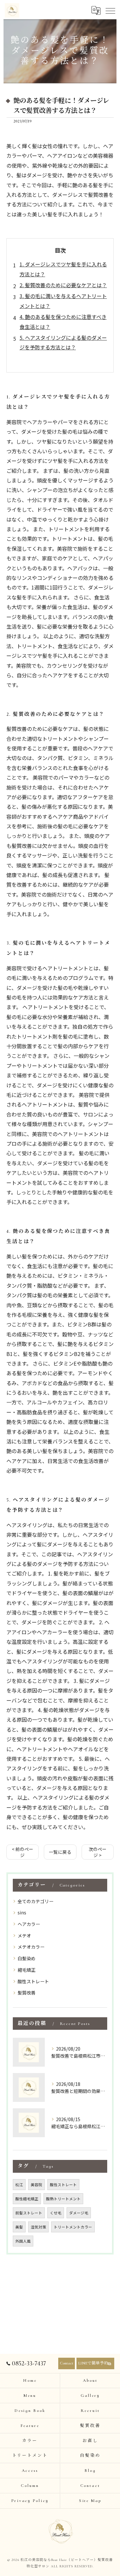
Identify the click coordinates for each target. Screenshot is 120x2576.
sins (22, 1912)
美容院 (36, 2185)
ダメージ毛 (79, 2213)
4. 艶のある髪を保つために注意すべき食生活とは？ (63, 322)
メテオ (24, 1936)
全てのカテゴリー (36, 1901)
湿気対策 (38, 2227)
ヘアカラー (29, 1924)
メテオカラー (31, 1947)
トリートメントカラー (73, 2227)
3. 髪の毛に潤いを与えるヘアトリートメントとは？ (63, 301)
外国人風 (23, 2241)
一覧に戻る (60, 1852)
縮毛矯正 (27, 1970)
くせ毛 (56, 2213)
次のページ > (98, 1852)
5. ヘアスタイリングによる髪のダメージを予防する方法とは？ (63, 342)
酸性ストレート (33, 1981)
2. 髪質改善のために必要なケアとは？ (63, 285)
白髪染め (27, 1958)
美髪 (19, 2227)
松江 (19, 2185)
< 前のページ (23, 1852)
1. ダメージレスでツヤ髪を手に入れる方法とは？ (63, 269)
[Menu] (110, 10)
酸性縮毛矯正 (27, 2199)
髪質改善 (27, 1993)
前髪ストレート (29, 2213)
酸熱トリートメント (63, 2199)
